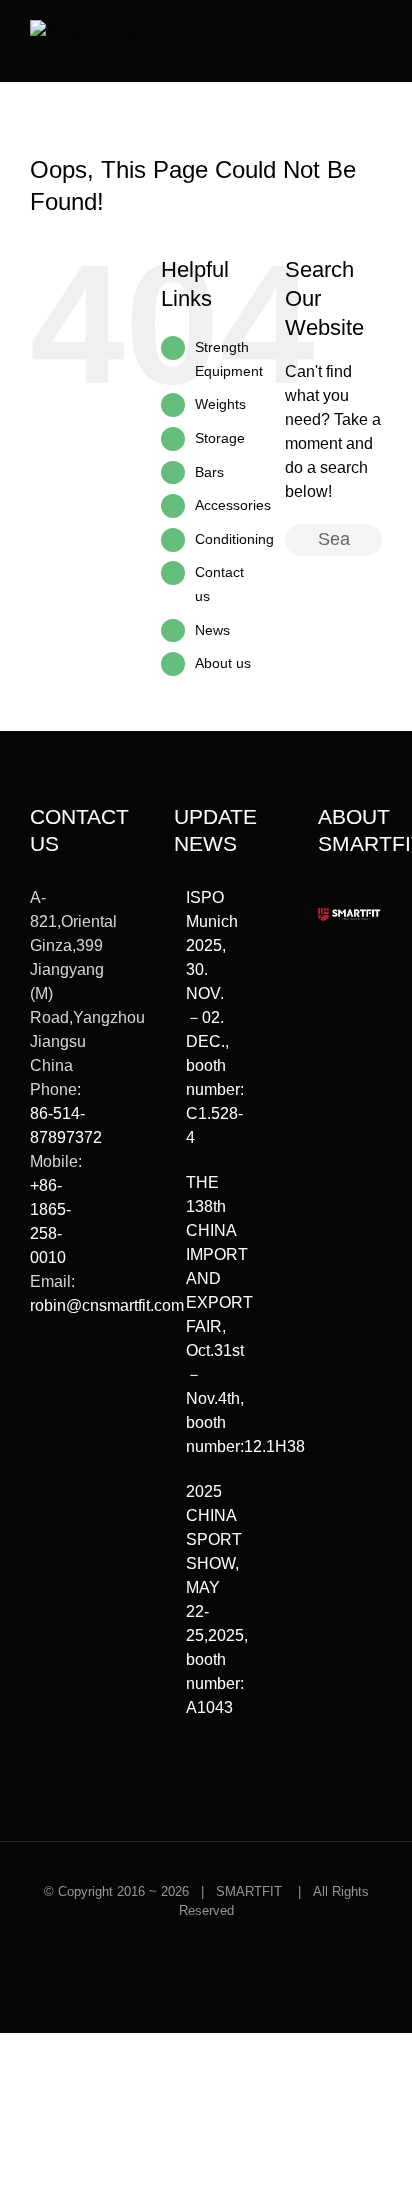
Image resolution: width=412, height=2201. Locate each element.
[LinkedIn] (37, 1447)
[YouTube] (66, 1413)
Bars (209, 472)
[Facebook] (37, 1413)
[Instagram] (66, 1379)
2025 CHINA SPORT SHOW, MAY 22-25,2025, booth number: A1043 (207, 1599)
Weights (220, 404)
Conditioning (234, 539)
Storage (220, 438)
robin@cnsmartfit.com (107, 1305)
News (212, 630)
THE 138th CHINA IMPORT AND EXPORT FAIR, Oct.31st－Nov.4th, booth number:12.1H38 (207, 1314)
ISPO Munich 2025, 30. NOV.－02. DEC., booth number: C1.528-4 (207, 1017)
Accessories (233, 505)
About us (223, 663)
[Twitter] (37, 1379)
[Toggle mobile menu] (374, 35)
